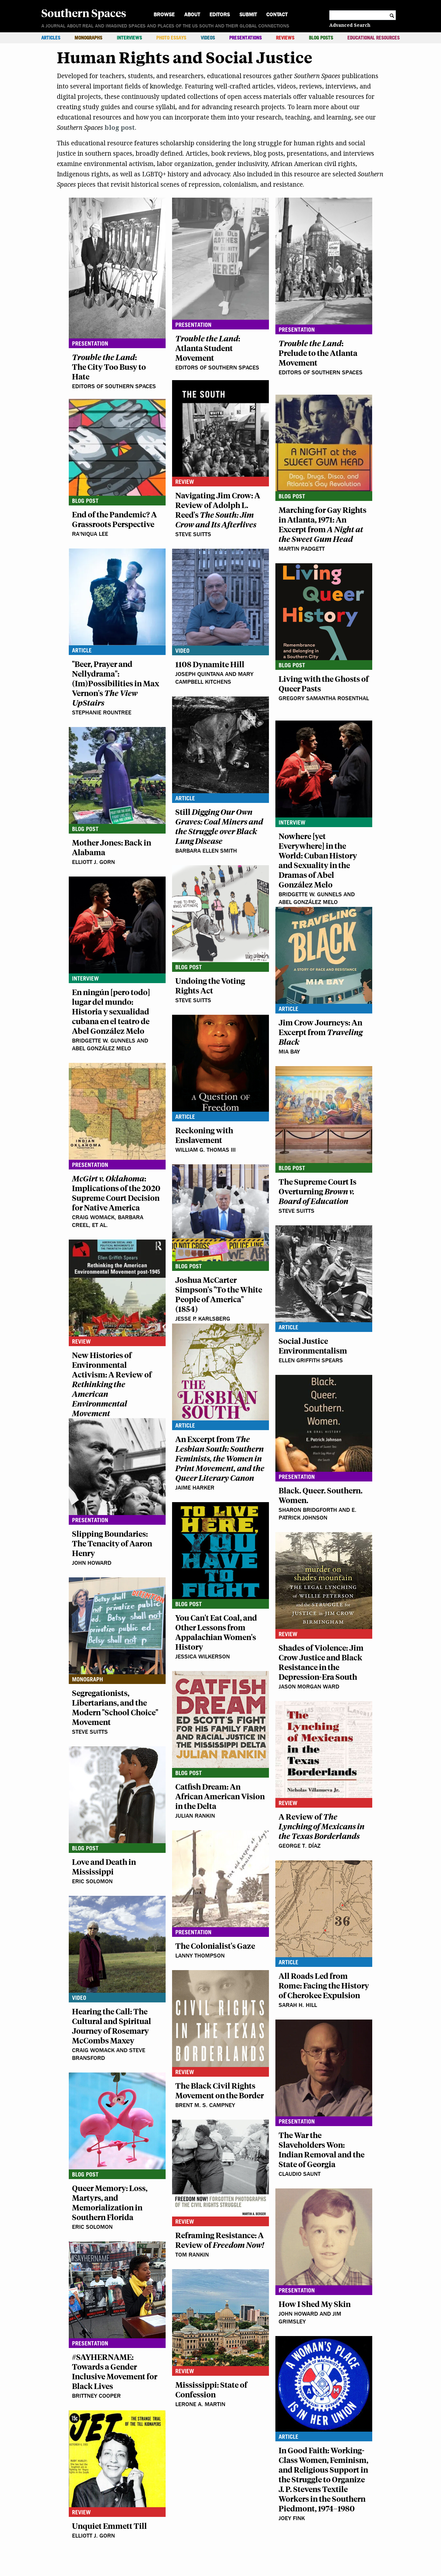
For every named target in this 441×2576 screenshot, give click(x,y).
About (192, 14)
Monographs (88, 38)
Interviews (129, 38)
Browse (164, 14)
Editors (220, 14)
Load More (221, 2560)
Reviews (285, 38)
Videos (208, 38)
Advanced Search (350, 25)
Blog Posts (321, 38)
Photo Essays (171, 38)
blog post (120, 128)
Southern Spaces (84, 13)
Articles (51, 38)
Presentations (246, 38)
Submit (248, 14)
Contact (277, 14)
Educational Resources (374, 38)
